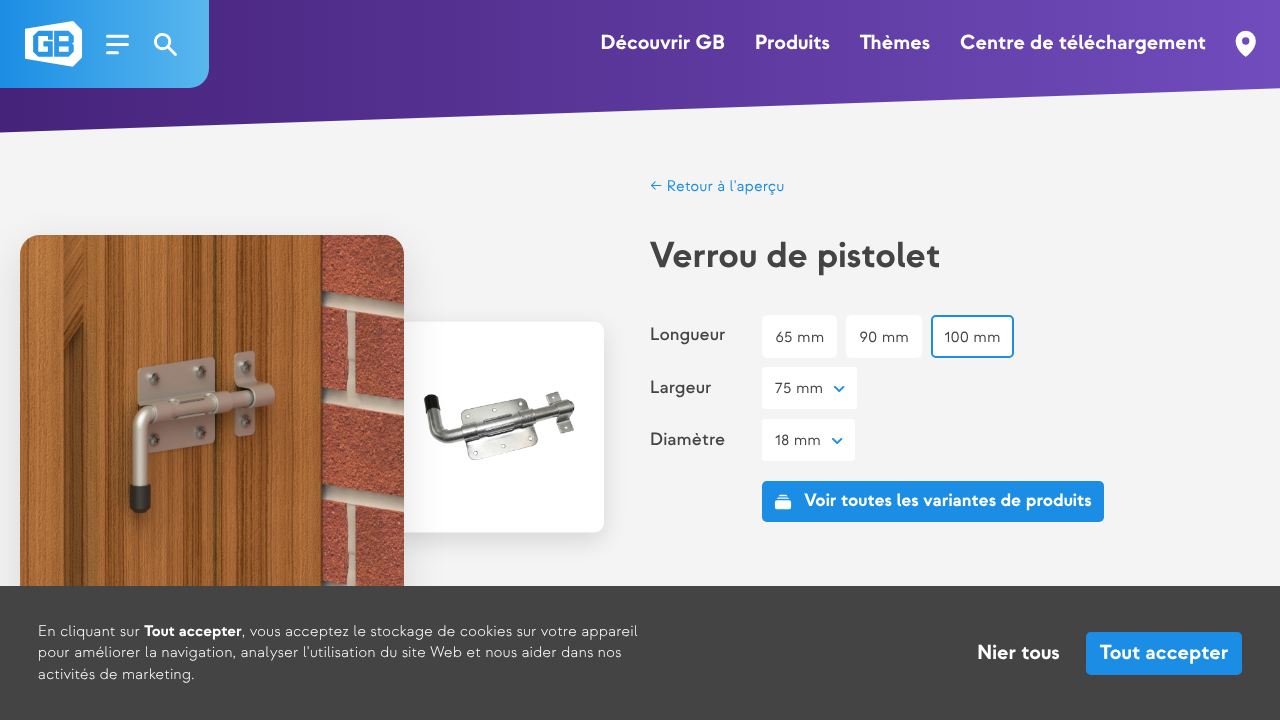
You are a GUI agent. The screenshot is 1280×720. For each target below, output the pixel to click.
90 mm (884, 337)
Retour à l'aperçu (723, 186)
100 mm (972, 337)
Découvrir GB (662, 44)
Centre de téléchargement (1083, 44)
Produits (792, 44)
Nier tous (1018, 654)
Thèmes (895, 44)
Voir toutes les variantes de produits (948, 501)
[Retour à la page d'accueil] (53, 44)
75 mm (799, 388)
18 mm (798, 440)
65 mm (799, 337)
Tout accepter (1164, 654)
